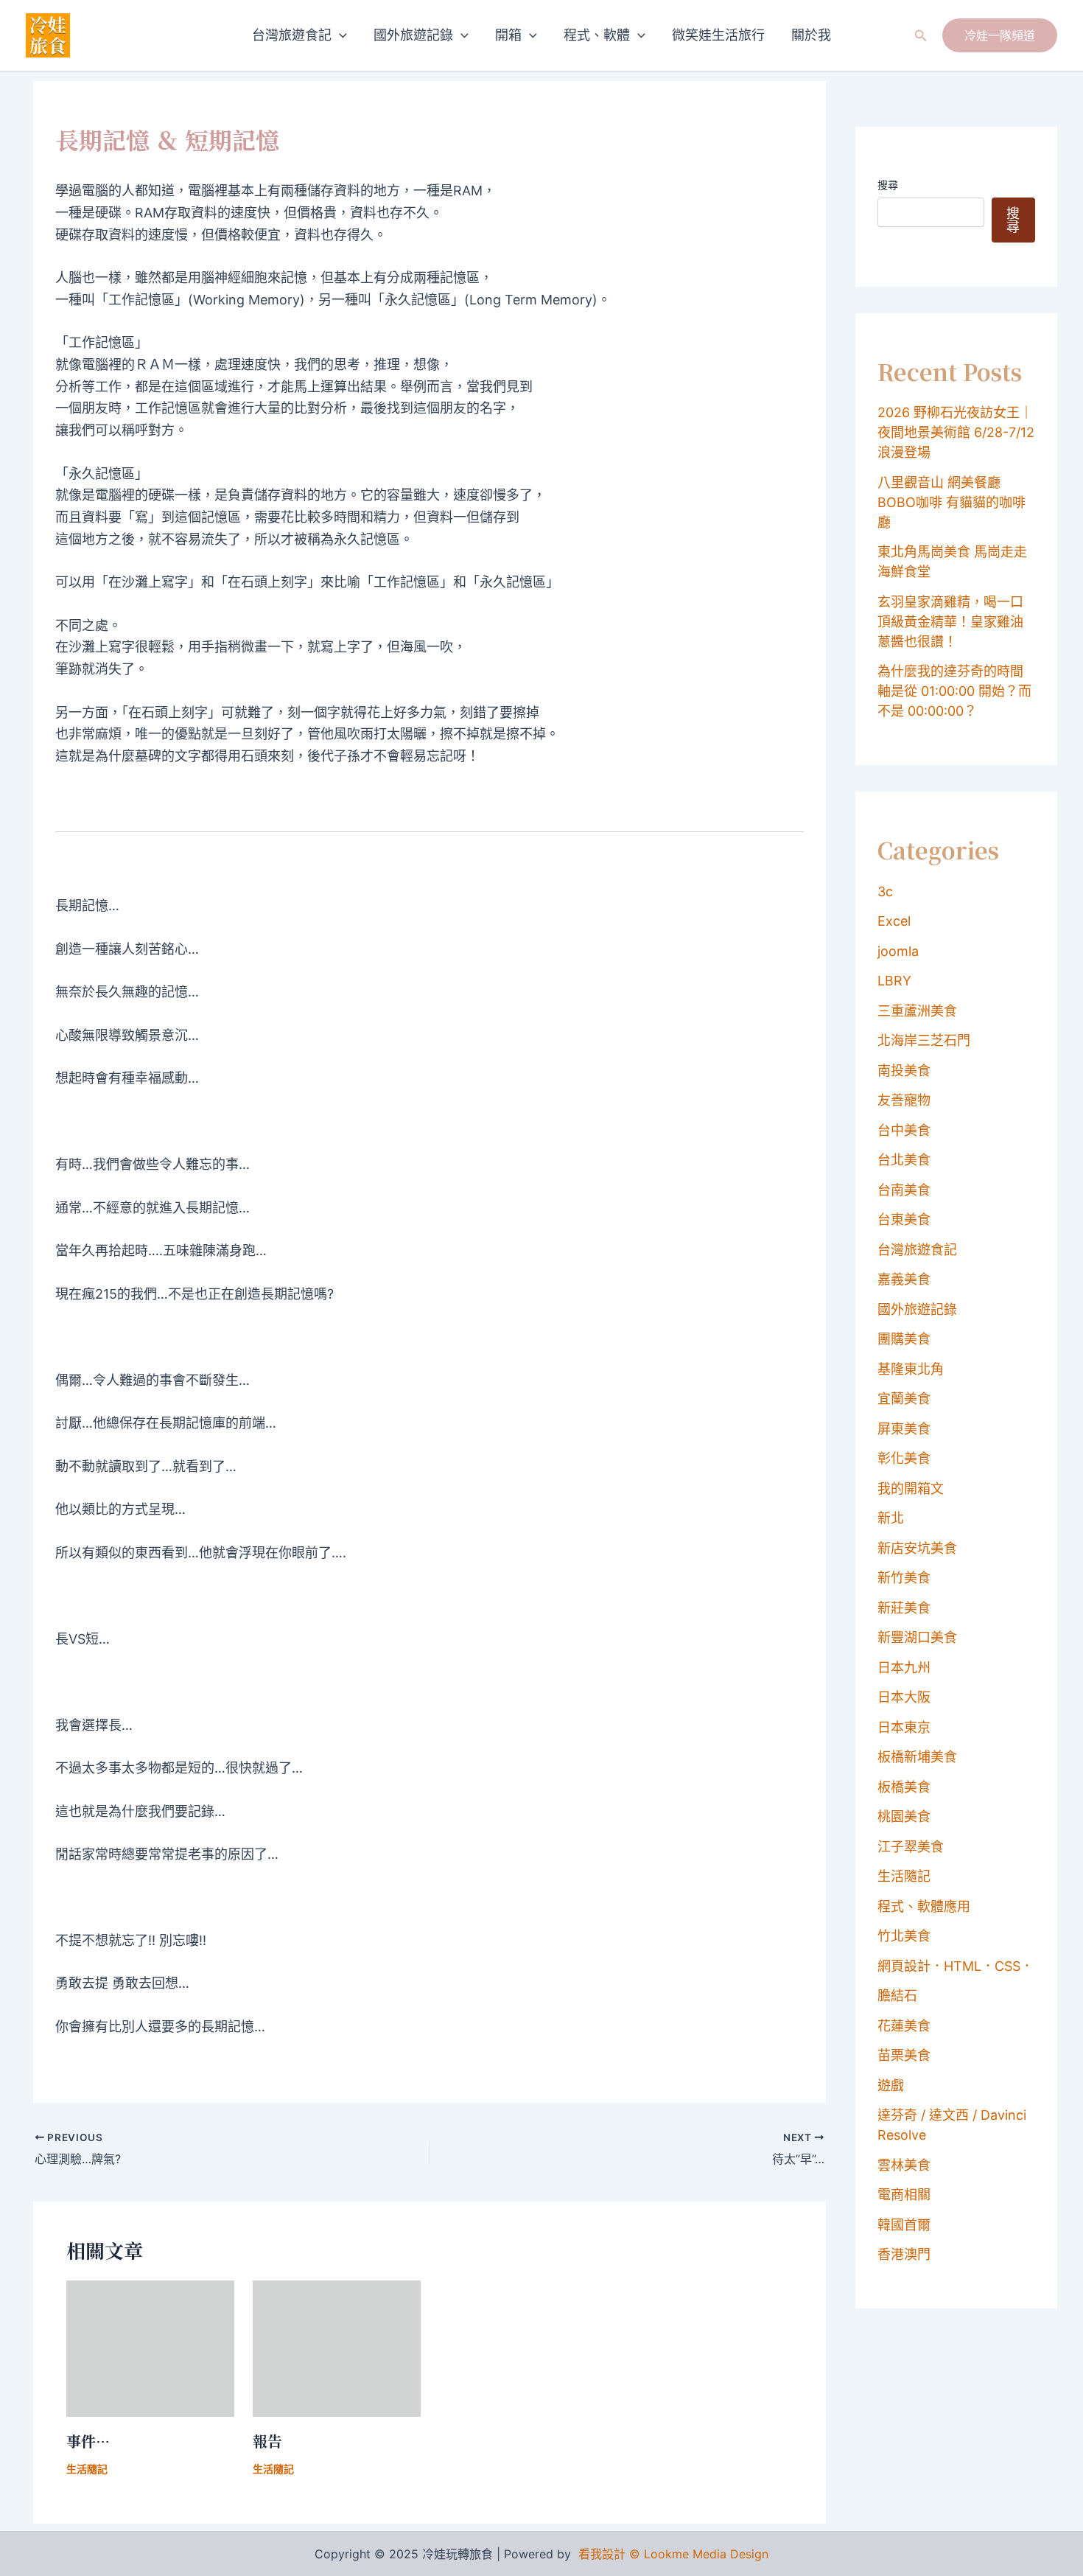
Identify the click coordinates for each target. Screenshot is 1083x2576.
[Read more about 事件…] (150, 2347)
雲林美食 (904, 2165)
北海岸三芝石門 (924, 1040)
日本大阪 (904, 1697)
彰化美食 (904, 1458)
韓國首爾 (904, 2225)
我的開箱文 (911, 1488)
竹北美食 (904, 1936)
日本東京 (904, 1727)
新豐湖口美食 (917, 1637)
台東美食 (904, 1219)
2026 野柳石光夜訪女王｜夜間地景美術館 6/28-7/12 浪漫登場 (956, 432)
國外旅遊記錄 (413, 35)
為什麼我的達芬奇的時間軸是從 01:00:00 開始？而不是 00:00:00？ (954, 691)
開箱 (508, 35)
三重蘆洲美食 (917, 1011)
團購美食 (904, 1339)
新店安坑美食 (917, 1548)
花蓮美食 (904, 2026)
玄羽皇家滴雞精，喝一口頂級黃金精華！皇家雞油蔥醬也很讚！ (950, 622)
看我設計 (602, 2554)
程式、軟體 (597, 35)
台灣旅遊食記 (292, 35)
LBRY (894, 981)
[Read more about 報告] (337, 2347)
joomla (898, 951)
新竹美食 (904, 1578)
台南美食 (904, 1190)
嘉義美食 (904, 1279)
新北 (891, 1518)
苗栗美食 (904, 2055)
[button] (339, 35)
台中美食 (904, 1130)
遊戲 (891, 2085)
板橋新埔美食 (917, 1757)
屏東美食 (904, 1429)
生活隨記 (87, 2469)
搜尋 (888, 185)
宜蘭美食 (904, 1399)
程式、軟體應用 (924, 1906)
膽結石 (897, 1996)
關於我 (811, 35)
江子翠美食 (911, 1847)
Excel (894, 921)
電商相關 (904, 2195)
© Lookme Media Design (699, 2554)
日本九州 (904, 1668)
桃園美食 (904, 1816)
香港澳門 (904, 2254)
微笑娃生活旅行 (718, 35)
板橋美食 (904, 1787)
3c (885, 891)
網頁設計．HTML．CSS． (956, 1966)
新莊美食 (904, 1608)
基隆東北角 (911, 1369)
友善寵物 (904, 1100)
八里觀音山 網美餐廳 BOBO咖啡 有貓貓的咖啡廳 (951, 502)
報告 (267, 2441)
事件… (88, 2441)
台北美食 (904, 1160)
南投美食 (904, 1071)
